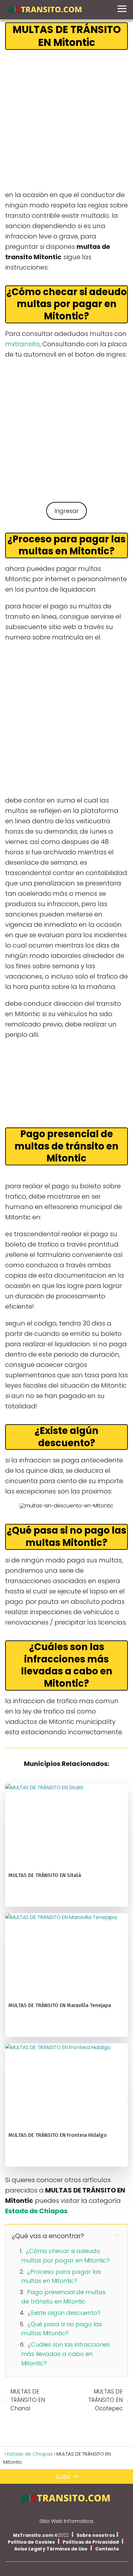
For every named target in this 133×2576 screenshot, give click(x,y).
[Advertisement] (66, 120)
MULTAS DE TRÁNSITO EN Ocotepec (105, 2400)
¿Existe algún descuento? (64, 2313)
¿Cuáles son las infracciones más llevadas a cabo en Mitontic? (66, 2354)
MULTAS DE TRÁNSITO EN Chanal (28, 2400)
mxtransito (22, 344)
